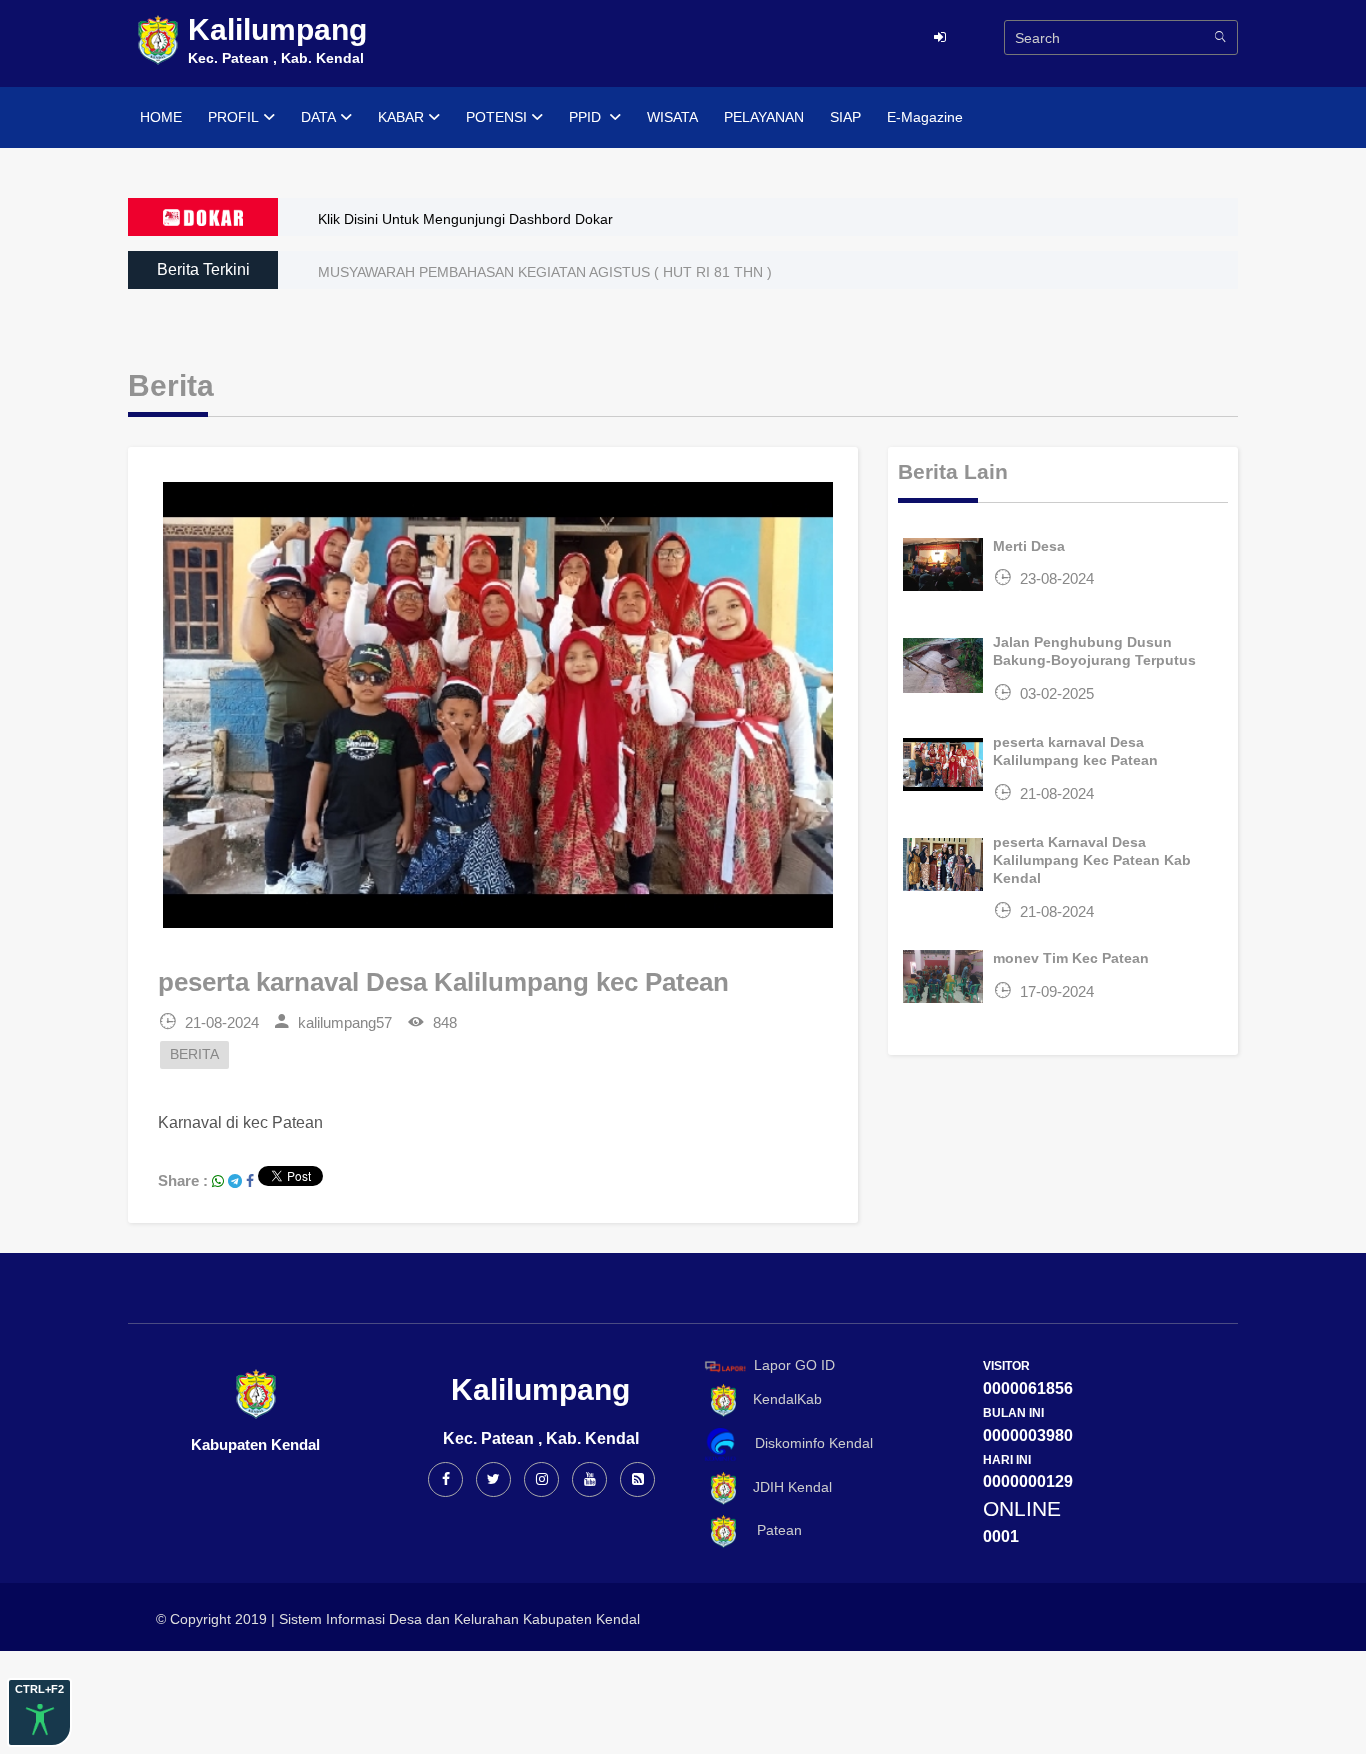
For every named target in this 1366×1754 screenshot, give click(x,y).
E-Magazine (925, 117)
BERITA (194, 1054)
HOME (161, 117)
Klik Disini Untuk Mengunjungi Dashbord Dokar (465, 219)
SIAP (845, 117)
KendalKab (781, 1400)
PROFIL (233, 117)
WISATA (672, 117)
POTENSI (496, 117)
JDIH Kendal (786, 1487)
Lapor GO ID (794, 1365)
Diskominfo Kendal (808, 1443)
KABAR (401, 117)
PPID (587, 117)
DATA (318, 117)
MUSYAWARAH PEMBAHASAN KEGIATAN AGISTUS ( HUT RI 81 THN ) (545, 272)
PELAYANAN (764, 117)
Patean (771, 1530)
